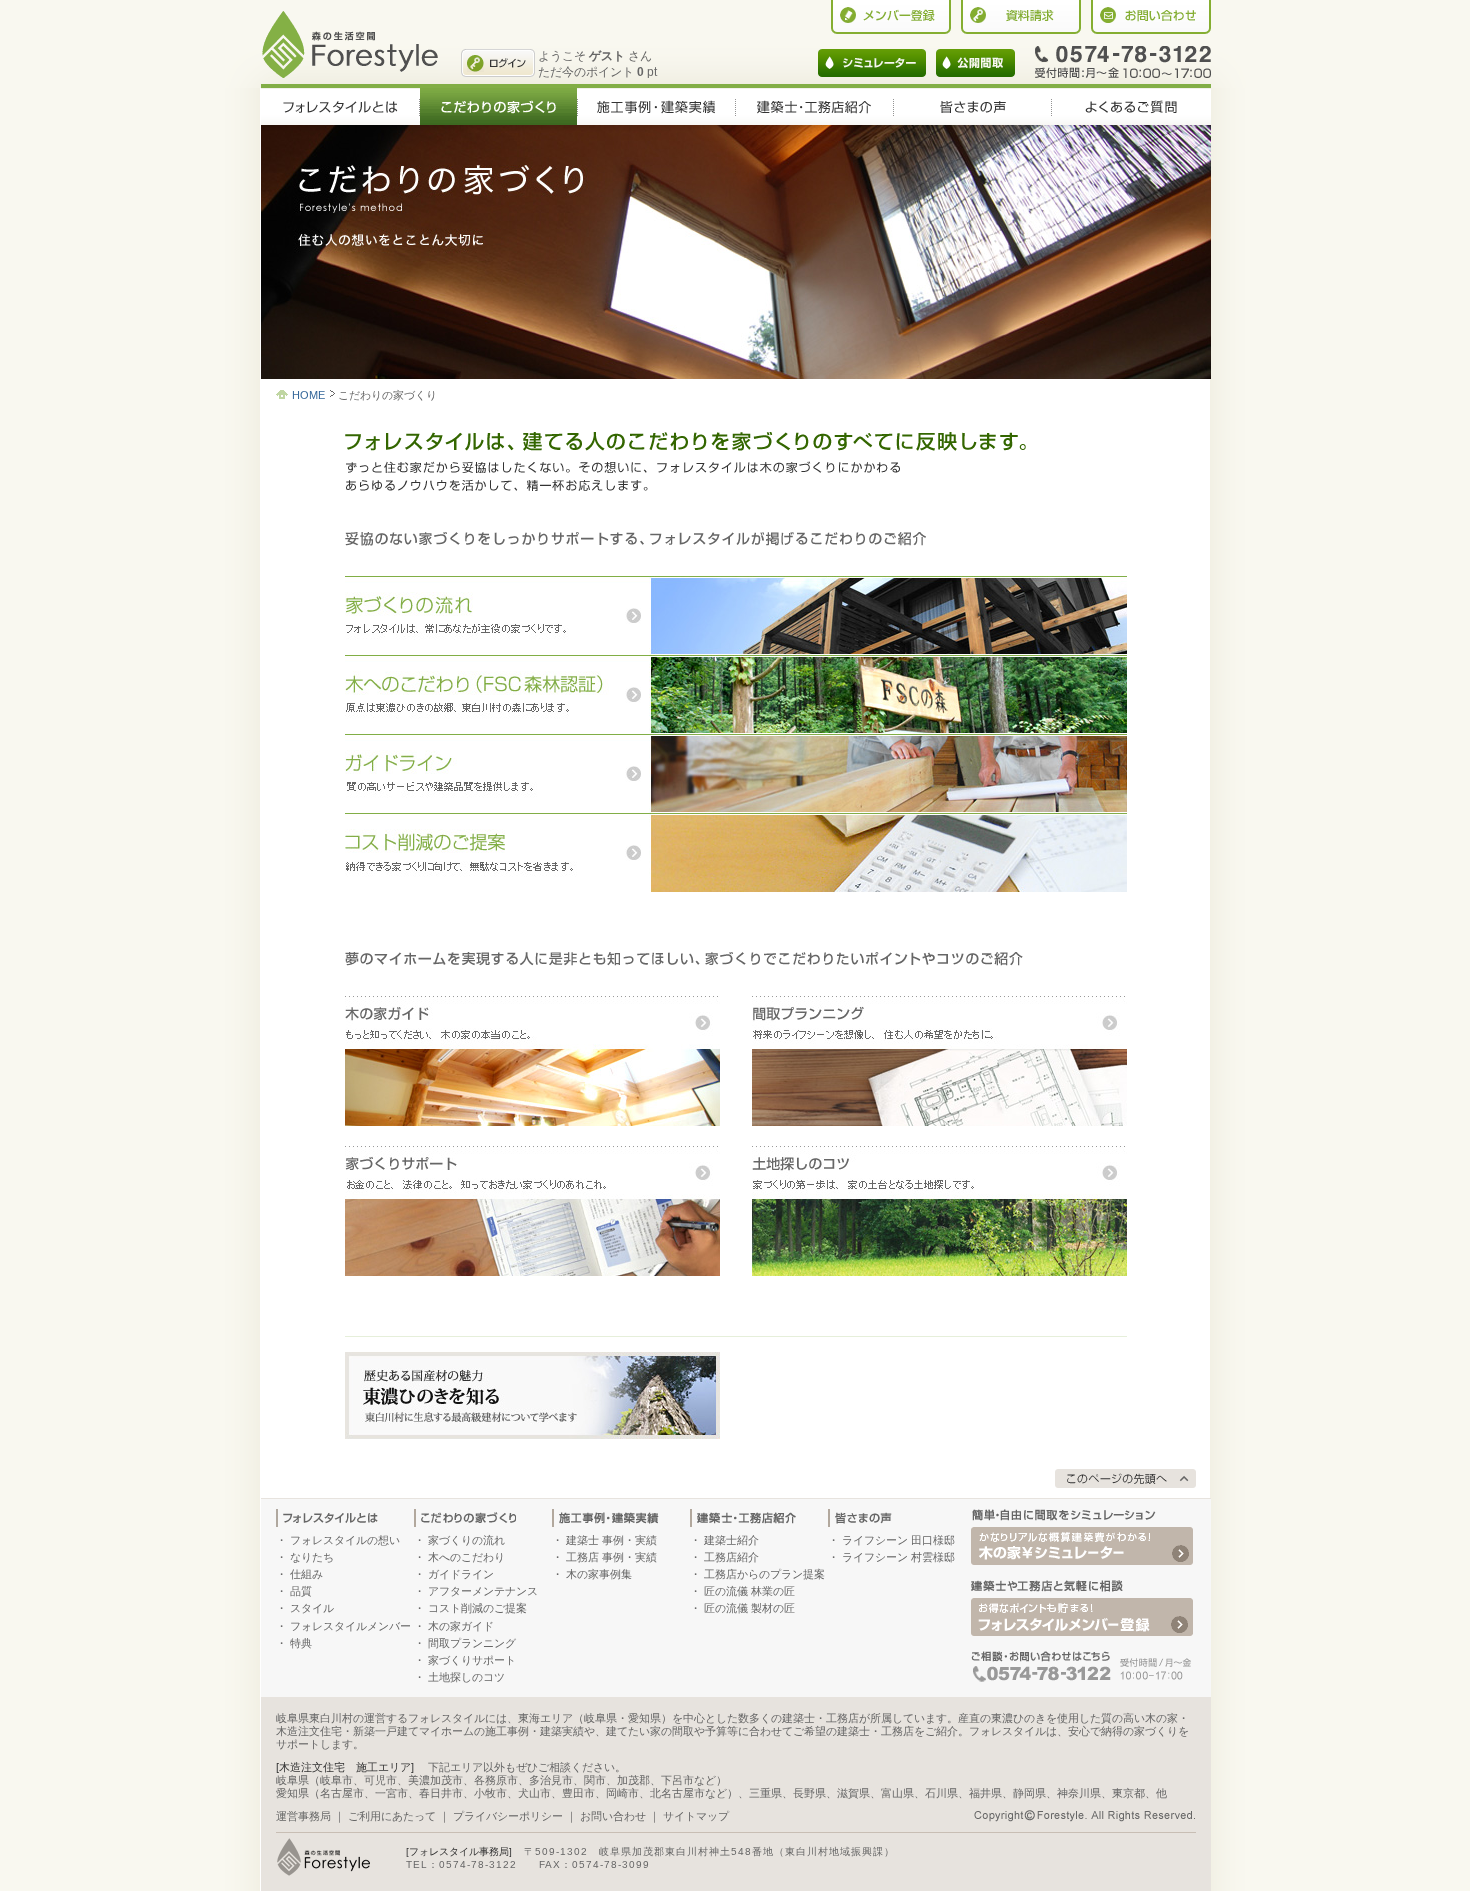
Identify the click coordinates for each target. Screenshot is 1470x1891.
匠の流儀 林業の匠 (749, 1591)
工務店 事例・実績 (611, 1557)
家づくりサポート (472, 1660)
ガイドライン (461, 1574)
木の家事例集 (599, 1574)
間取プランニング (472, 1643)
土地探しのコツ (466, 1677)
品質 (301, 1591)
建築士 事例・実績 (611, 1540)
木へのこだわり (466, 1557)
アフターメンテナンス (483, 1591)
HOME (308, 395)
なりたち (312, 1557)
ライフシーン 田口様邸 (898, 1540)
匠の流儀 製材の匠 (749, 1608)
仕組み (306, 1574)
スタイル (312, 1608)
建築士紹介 (731, 1540)
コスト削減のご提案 (477, 1608)
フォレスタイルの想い (345, 1540)
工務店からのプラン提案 (764, 1574)
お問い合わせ (613, 1816)
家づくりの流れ (466, 1540)
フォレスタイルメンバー (350, 1626)
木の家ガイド (461, 1626)
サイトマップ (696, 1816)
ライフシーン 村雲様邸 (898, 1557)
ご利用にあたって (392, 1816)
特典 (301, 1643)
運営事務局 (303, 1816)
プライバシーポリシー (508, 1816)
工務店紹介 (731, 1557)
